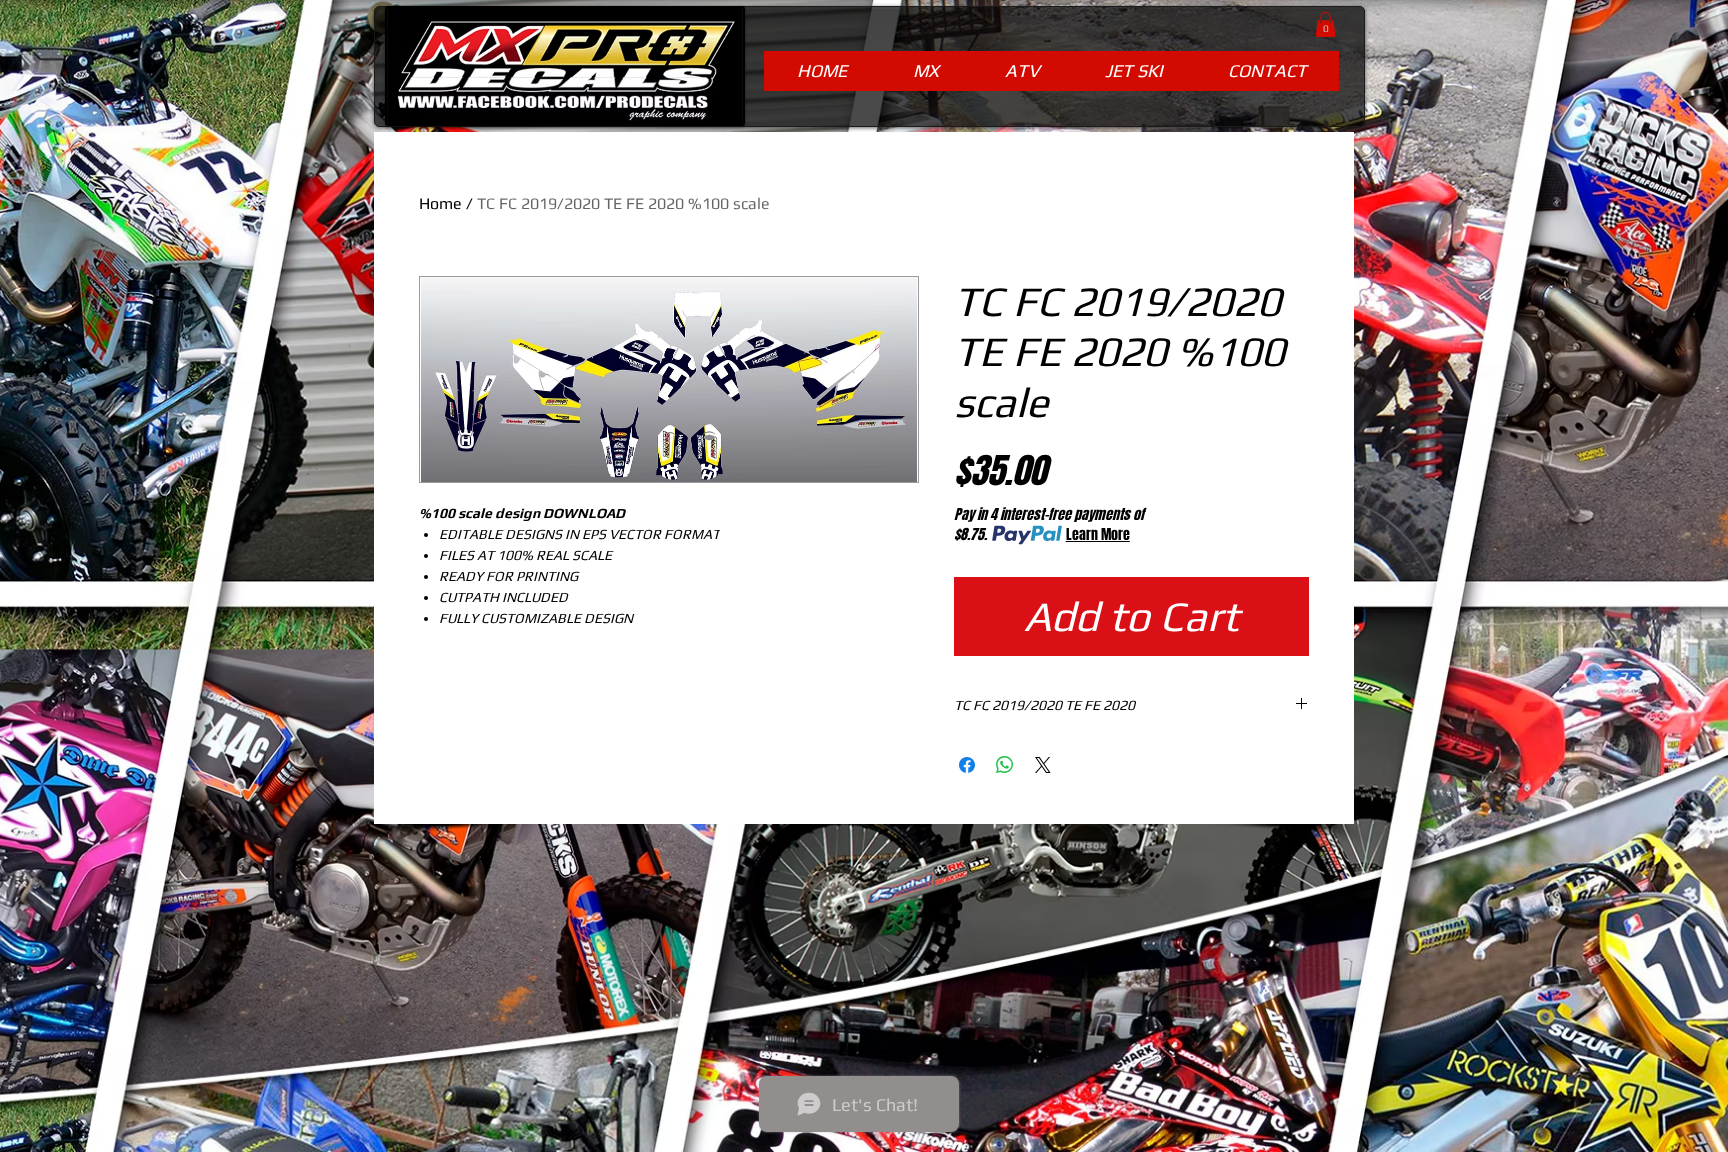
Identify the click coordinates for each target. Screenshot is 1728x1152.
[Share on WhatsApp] (1005, 765)
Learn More (1098, 535)
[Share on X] (1043, 765)
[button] (1325, 24)
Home (440, 203)
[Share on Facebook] (967, 765)
